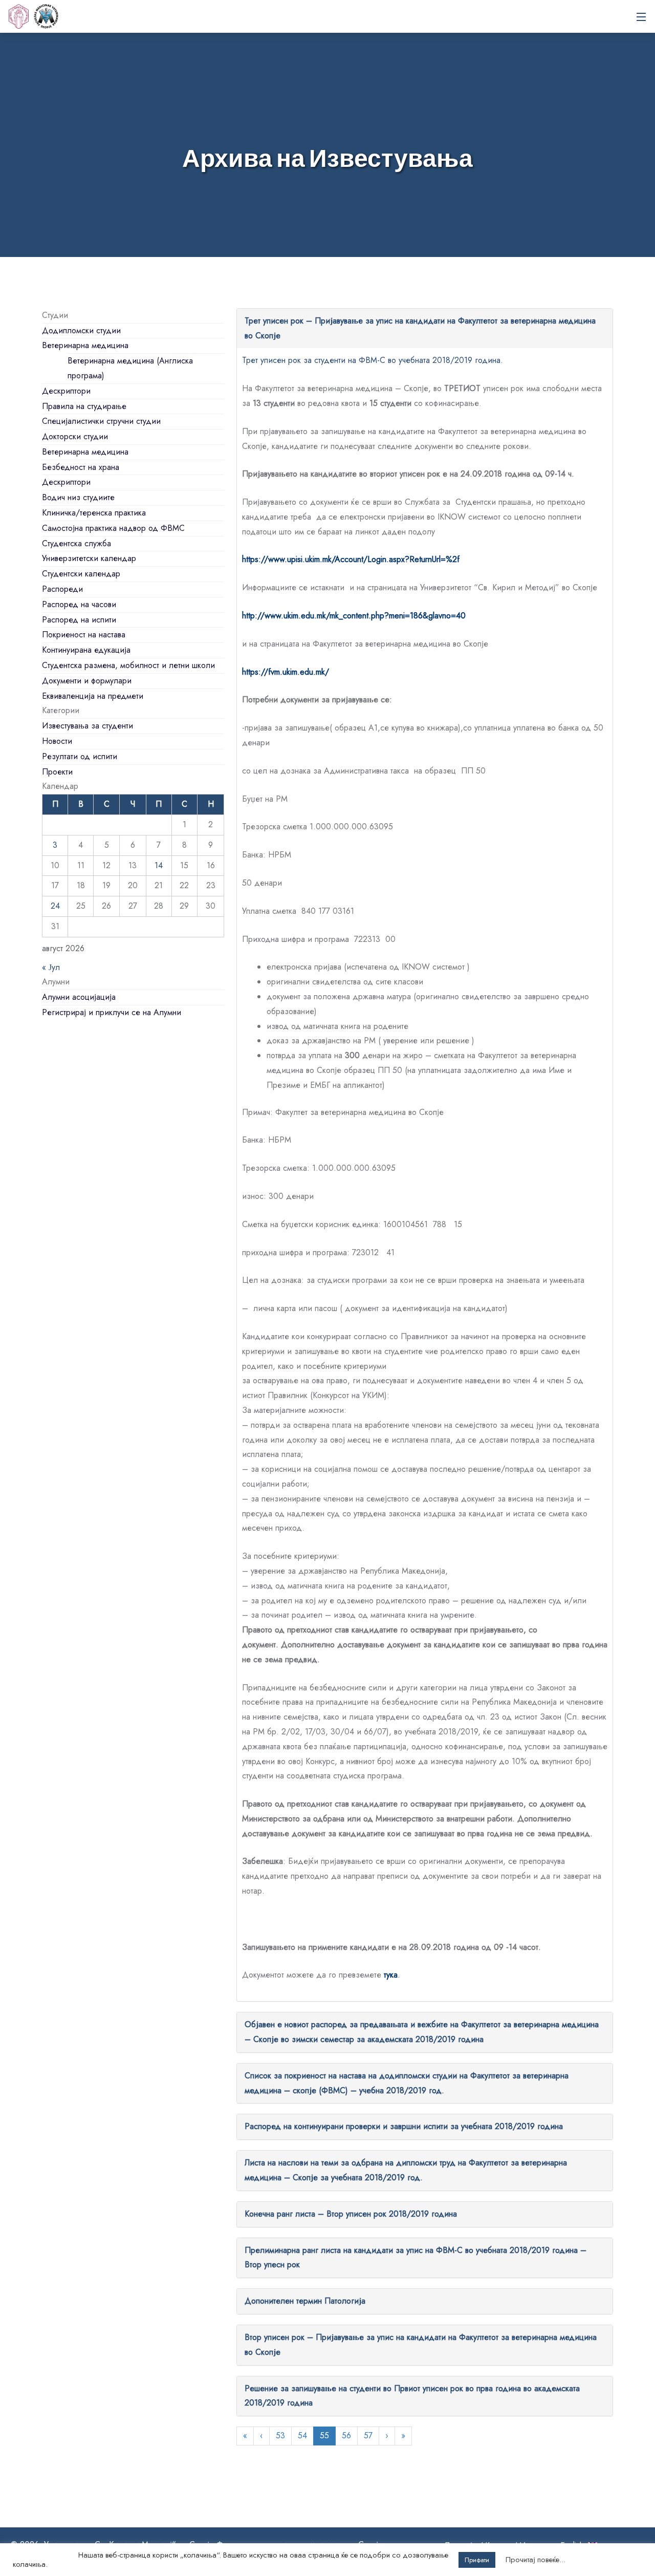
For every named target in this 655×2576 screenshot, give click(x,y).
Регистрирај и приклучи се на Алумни (112, 1012)
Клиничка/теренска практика (94, 513)
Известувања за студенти (88, 726)
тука (391, 1975)
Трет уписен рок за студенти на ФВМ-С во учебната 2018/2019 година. (373, 360)
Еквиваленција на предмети (93, 696)
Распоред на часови (79, 604)
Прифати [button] (477, 2560)
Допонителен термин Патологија (305, 2301)
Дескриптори (66, 391)
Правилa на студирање (84, 406)
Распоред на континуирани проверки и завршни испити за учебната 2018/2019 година (404, 2126)
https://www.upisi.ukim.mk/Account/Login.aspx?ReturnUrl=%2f (351, 559)
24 (55, 906)
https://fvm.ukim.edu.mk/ (286, 672)
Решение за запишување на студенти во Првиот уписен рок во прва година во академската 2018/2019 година (412, 2396)
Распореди (62, 589)
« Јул (51, 967)
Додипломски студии (81, 330)
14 (159, 865)
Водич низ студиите (78, 497)
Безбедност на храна (81, 467)
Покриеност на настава (84, 635)
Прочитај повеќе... (536, 2560)
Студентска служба (77, 543)
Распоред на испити (79, 620)
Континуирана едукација (86, 650)
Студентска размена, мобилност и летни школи (128, 665)
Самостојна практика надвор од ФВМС (113, 528)
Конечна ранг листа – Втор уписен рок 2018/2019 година (351, 2214)
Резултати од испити (80, 756)
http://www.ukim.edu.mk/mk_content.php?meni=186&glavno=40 (354, 616)
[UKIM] (18, 16)
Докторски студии (75, 436)
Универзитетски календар (89, 558)
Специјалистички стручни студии (101, 421)
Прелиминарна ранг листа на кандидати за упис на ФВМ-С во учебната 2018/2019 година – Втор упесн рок (416, 2258)
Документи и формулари (87, 681)
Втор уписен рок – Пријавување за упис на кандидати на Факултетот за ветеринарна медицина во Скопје (421, 2345)
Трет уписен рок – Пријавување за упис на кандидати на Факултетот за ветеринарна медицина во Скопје (420, 328)
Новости (57, 741)
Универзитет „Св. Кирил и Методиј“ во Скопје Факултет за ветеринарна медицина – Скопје (46, 16)
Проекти (57, 772)
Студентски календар (81, 574)
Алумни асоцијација (79, 997)
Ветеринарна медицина (85, 345)
